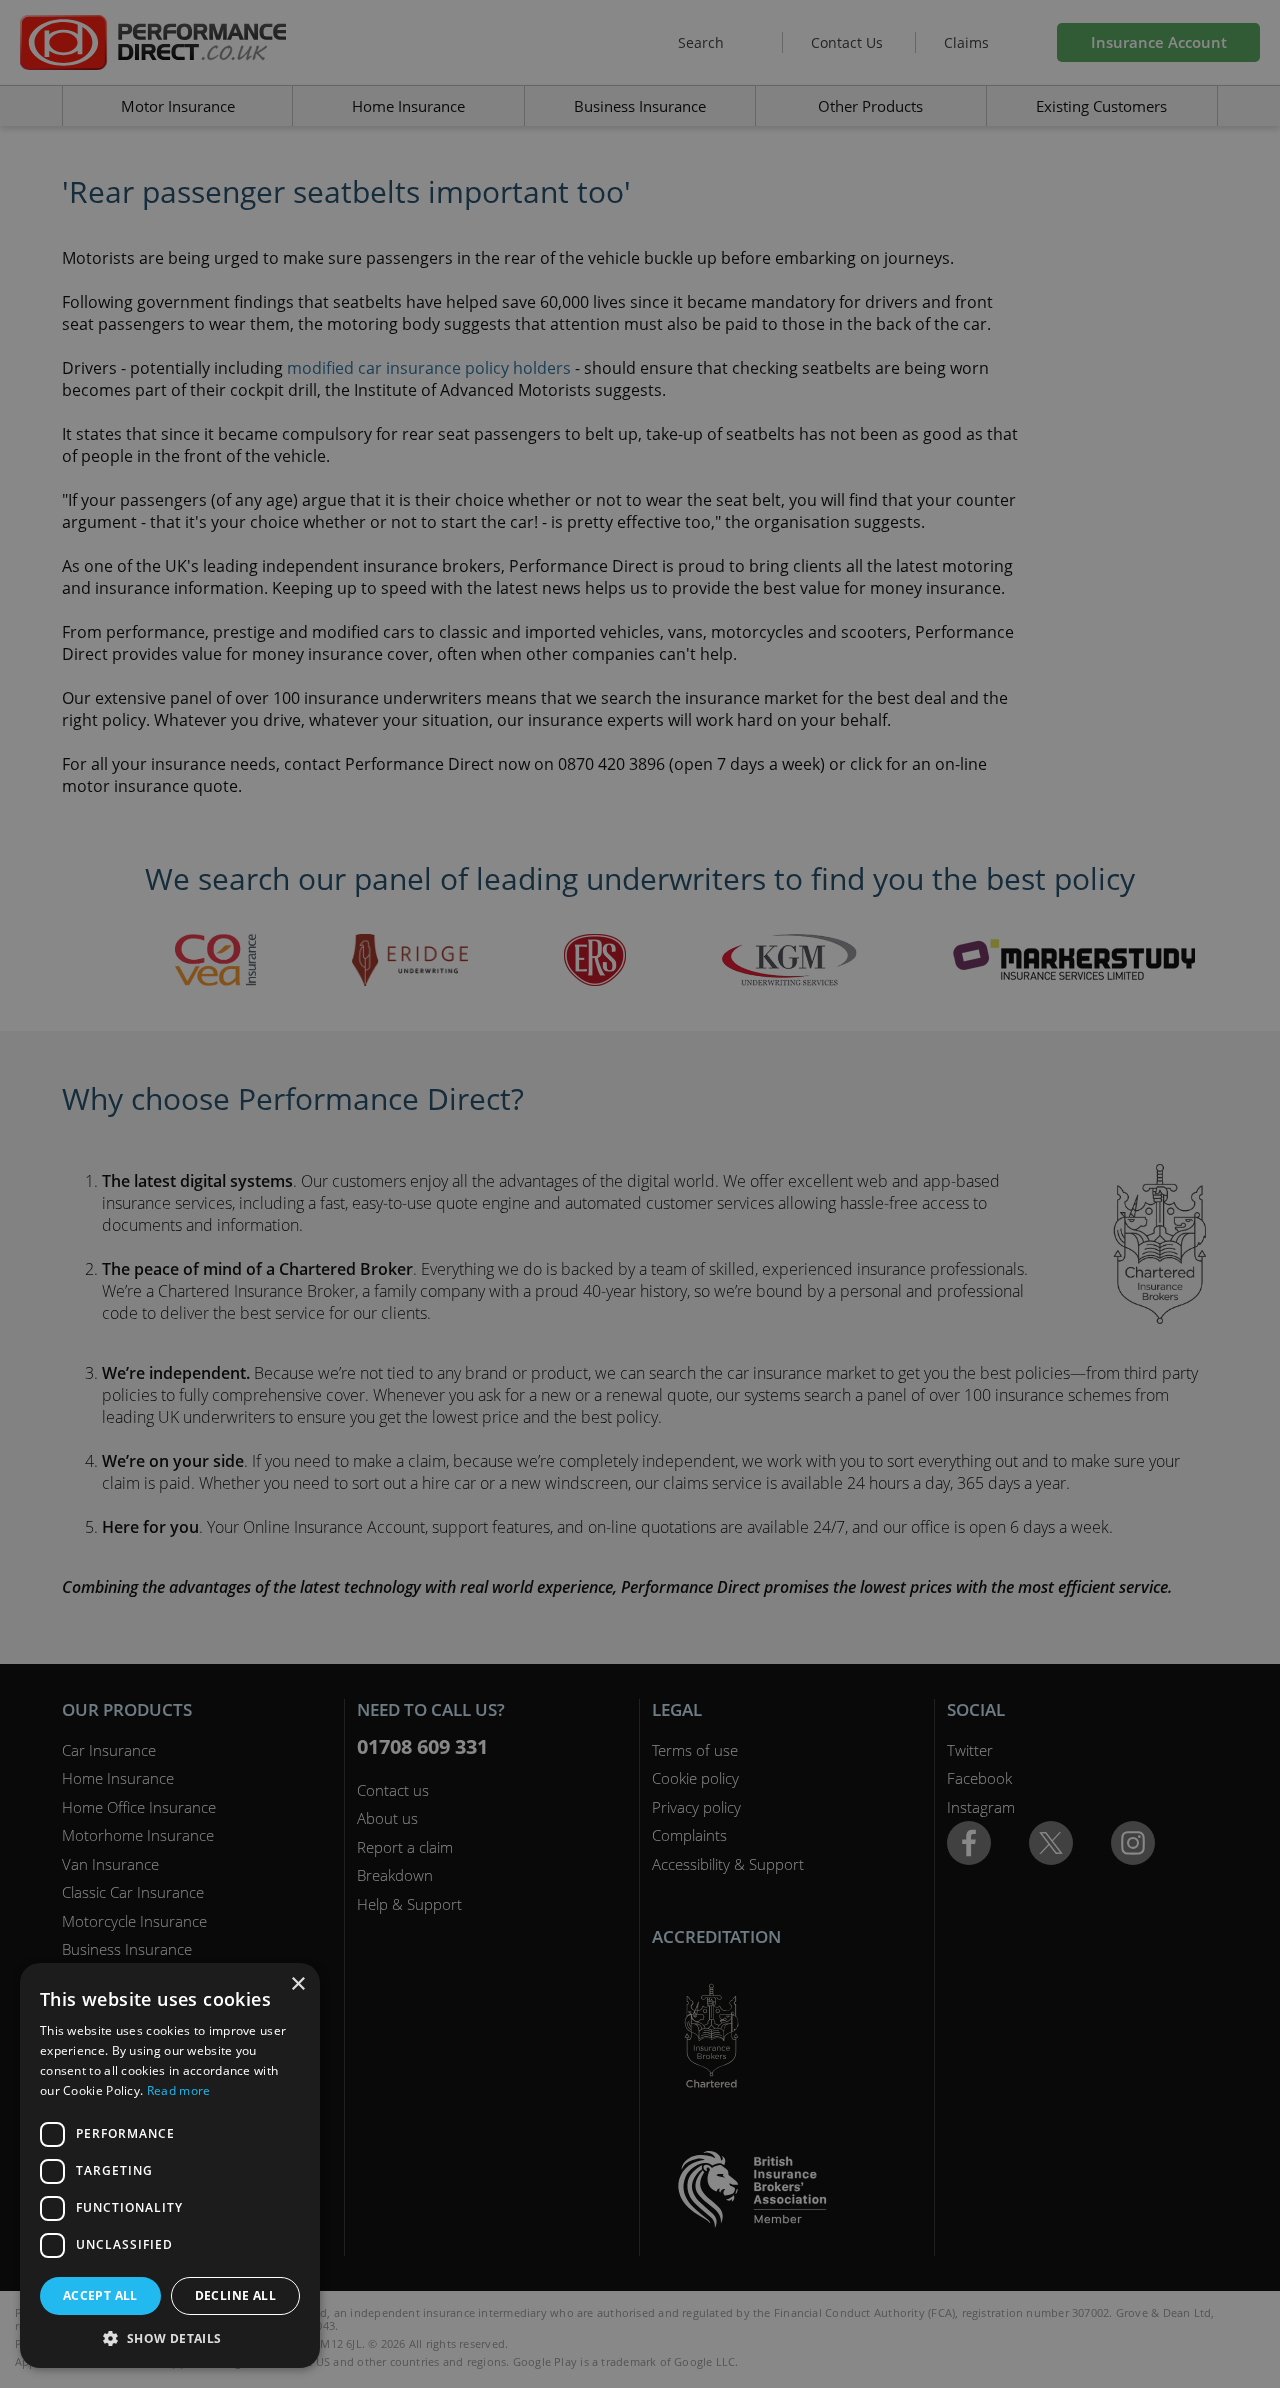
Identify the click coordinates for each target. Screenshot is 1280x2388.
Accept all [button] (100, 2295)
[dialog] (640, 1194)
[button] (170, 2338)
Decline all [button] (235, 2295)
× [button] (297, 1984)
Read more (179, 2090)
